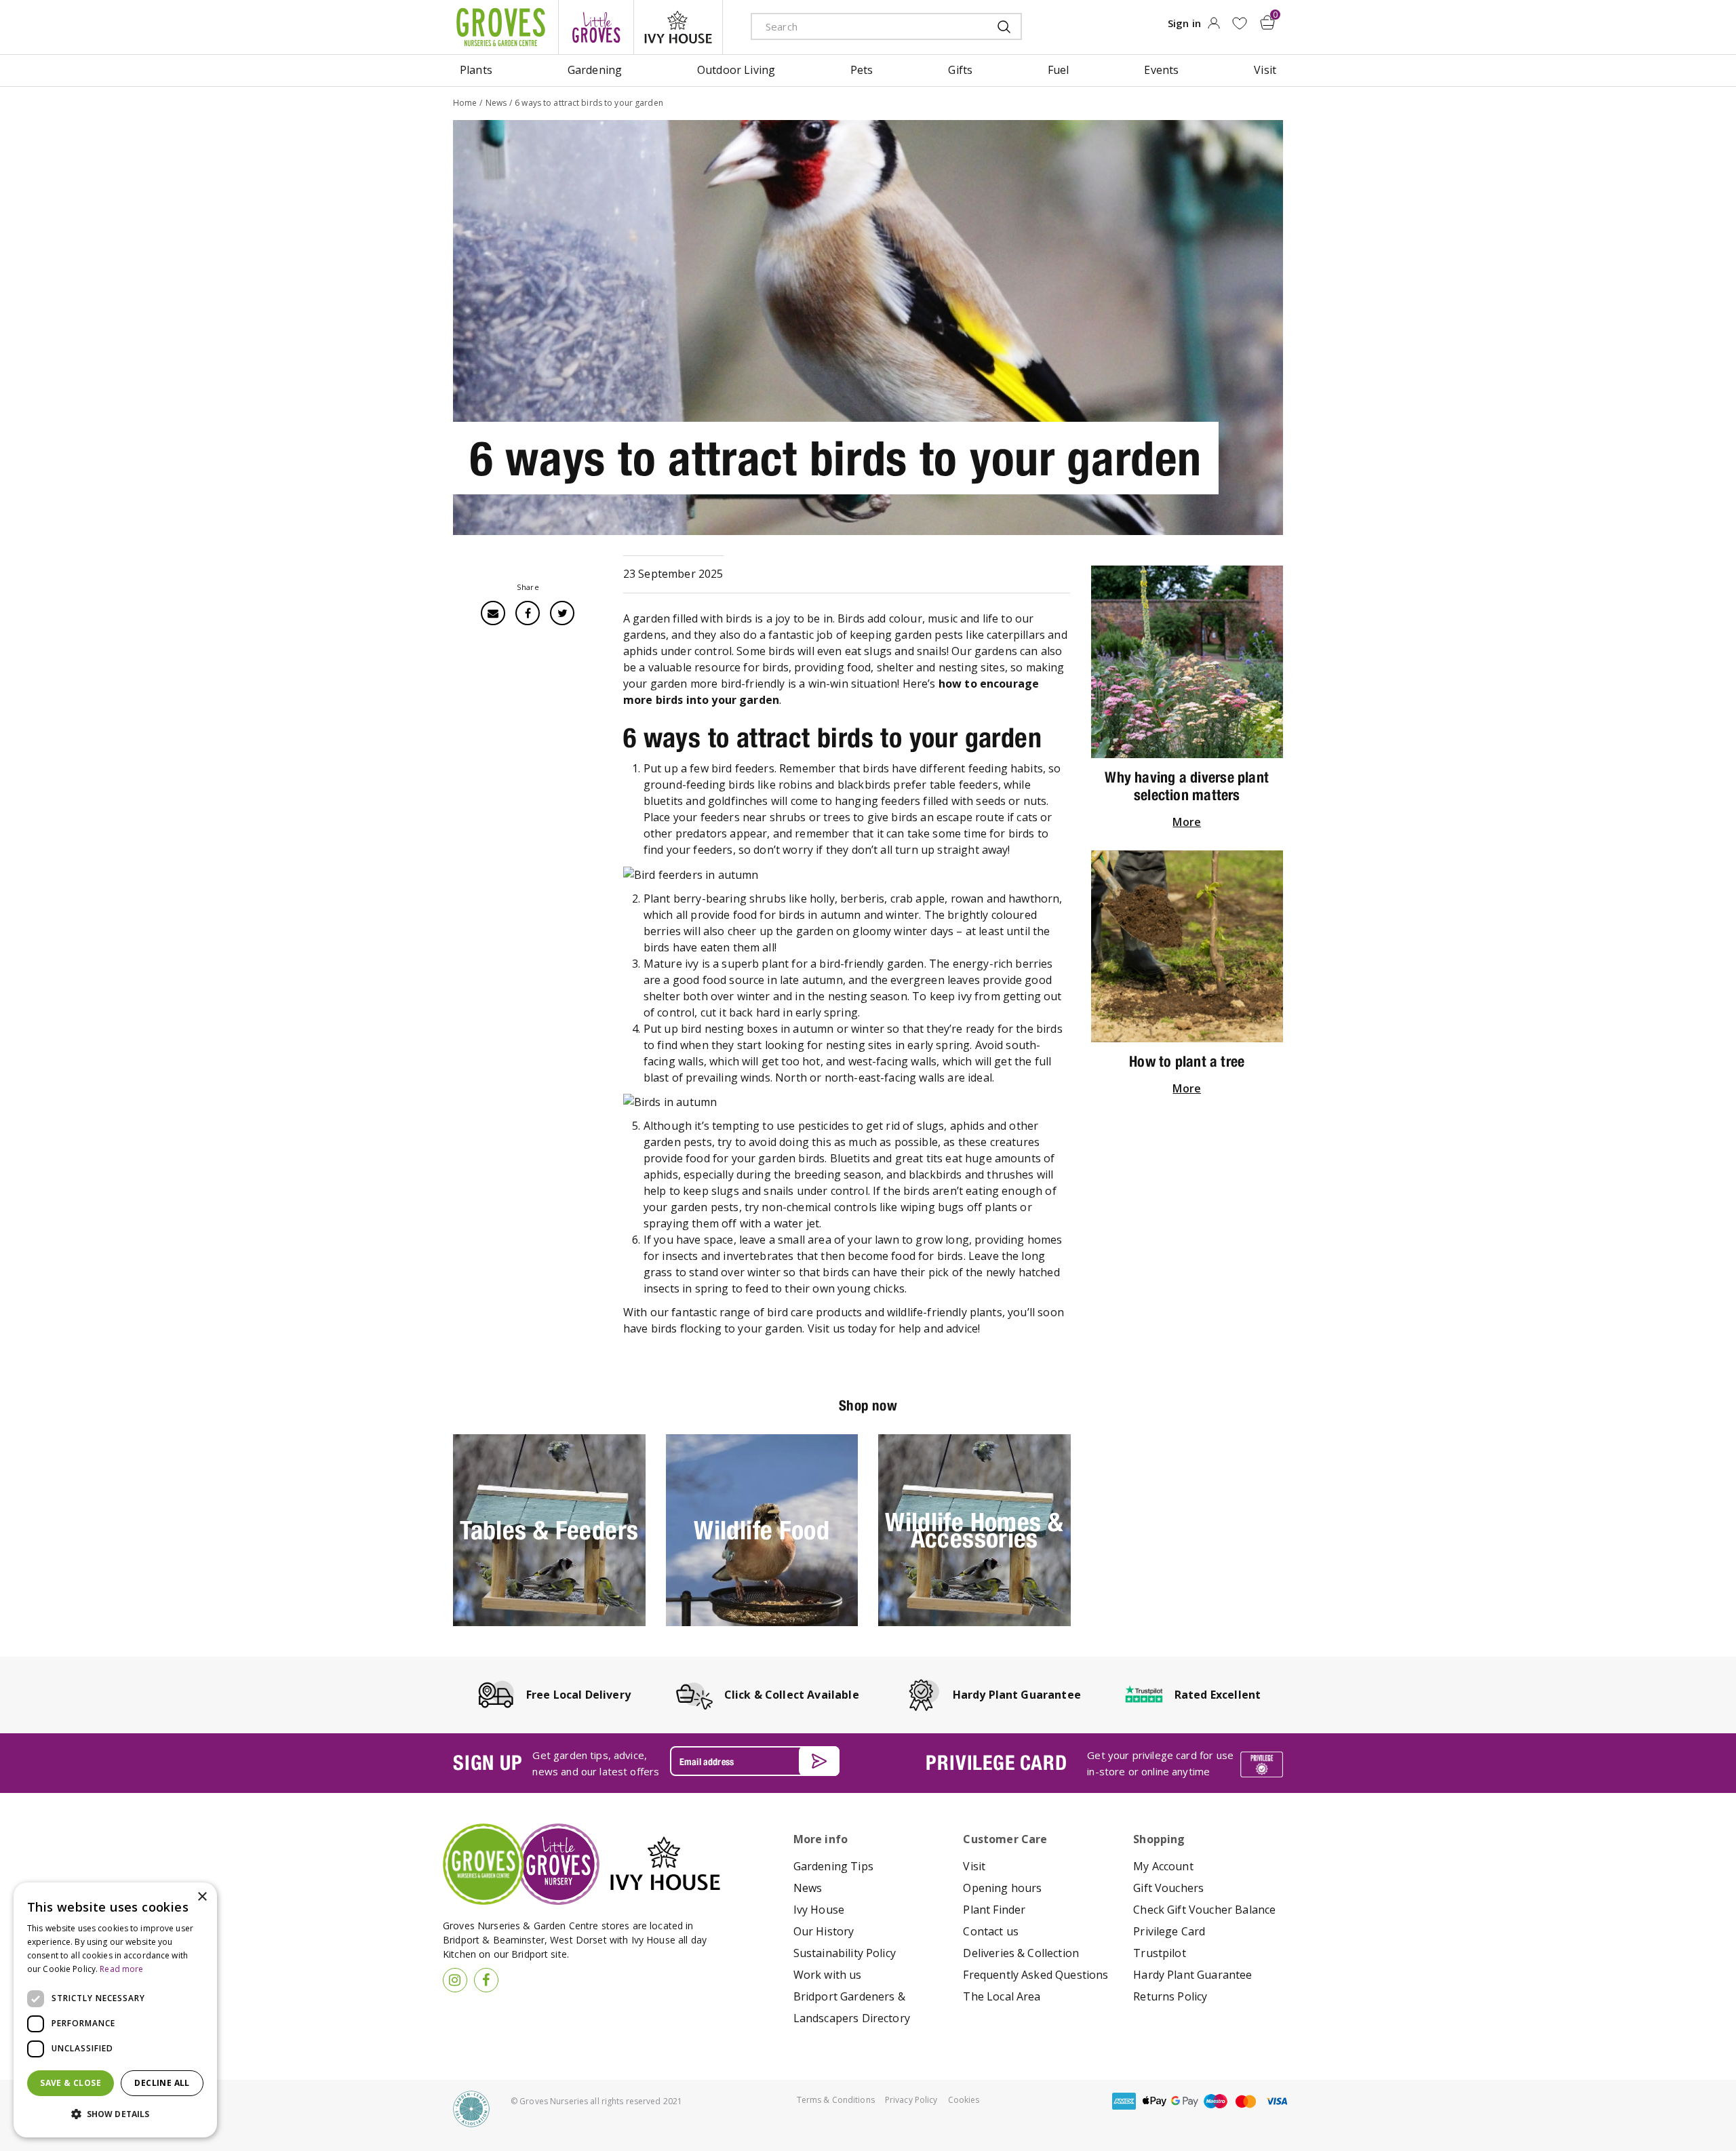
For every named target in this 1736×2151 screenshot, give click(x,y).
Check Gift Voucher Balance (1204, 1910)
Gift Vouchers (1168, 1888)
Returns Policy (1170, 1996)
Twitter (562, 613)
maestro (1215, 2101)
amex (1124, 2101)
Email (493, 613)
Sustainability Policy (845, 1953)
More (1187, 822)
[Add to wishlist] (1239, 23)
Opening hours (1002, 1888)
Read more (121, 1969)
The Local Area (1002, 1996)
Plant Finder (994, 1910)
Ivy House (819, 1910)
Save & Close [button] (71, 2083)
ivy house (678, 27)
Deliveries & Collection (1021, 1953)
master (1246, 2101)
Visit (974, 1866)
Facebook (528, 613)
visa (1276, 2101)
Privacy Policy (911, 2100)
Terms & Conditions (836, 2100)
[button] (115, 2114)
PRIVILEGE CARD (996, 1762)
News (808, 1888)
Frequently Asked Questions (1035, 1975)
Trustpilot (1160, 1953)
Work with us (828, 1975)
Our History (824, 1931)
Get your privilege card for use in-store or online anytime (1160, 1763)
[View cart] (1267, 22)
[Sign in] (1214, 27)
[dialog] (115, 2010)
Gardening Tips (833, 1866)
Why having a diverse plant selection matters (1187, 786)
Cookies (964, 2100)
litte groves (596, 27)
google (1185, 2101)
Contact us (991, 1931)
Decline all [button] (162, 2083)
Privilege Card (1169, 1931)
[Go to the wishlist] (1239, 23)
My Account (1163, 1866)
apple (1154, 2101)
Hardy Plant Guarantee (1192, 1975)
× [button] (202, 1897)
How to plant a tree (1187, 1061)
